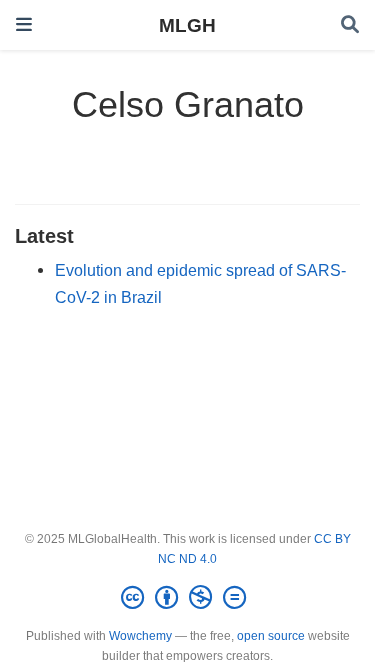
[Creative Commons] (187, 598)
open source (271, 636)
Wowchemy (140, 636)
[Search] (350, 25)
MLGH (187, 25)
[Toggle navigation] (24, 24)
